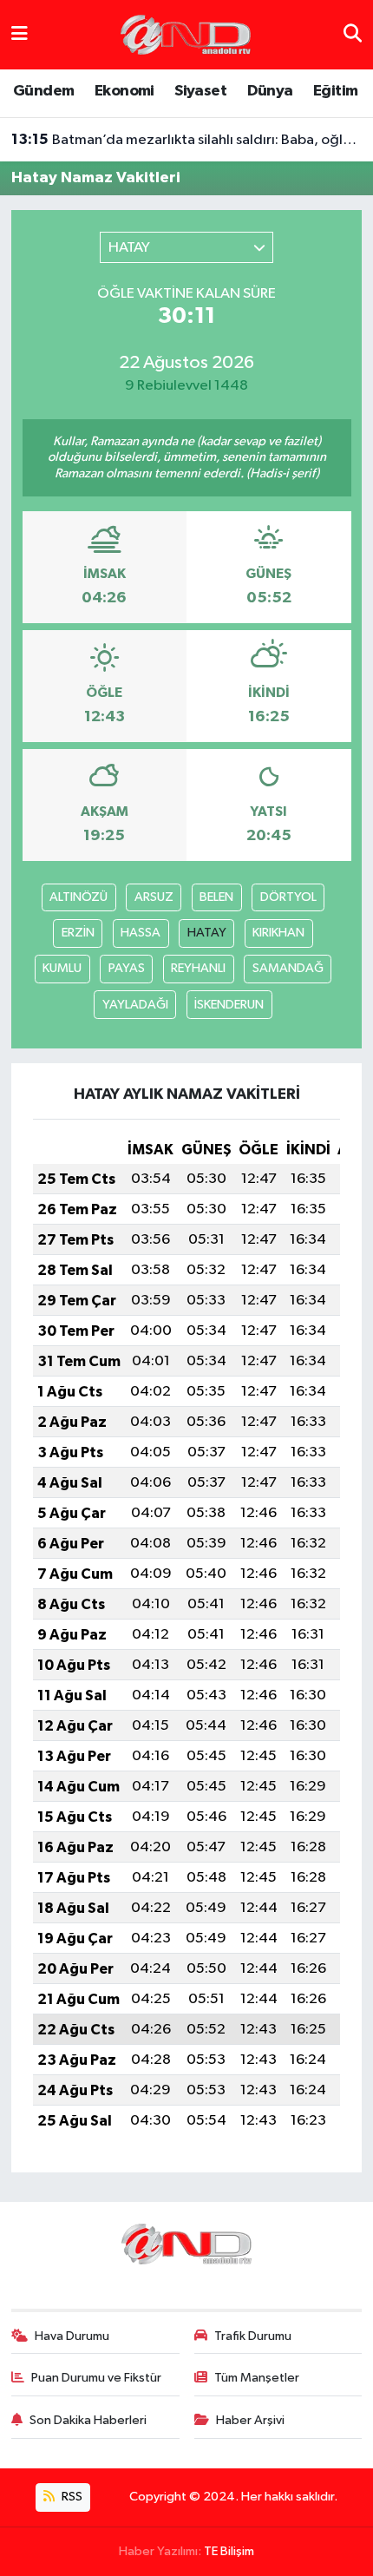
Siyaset (200, 91)
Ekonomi (124, 91)
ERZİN (78, 933)
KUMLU (62, 968)
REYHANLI (198, 968)
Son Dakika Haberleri (88, 2420)
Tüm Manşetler (257, 2378)
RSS (71, 2497)
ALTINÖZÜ (79, 897)
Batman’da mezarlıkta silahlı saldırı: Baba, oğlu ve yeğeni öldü (187, 140)
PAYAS (127, 968)
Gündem (43, 91)
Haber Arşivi (250, 2420)
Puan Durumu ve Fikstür (96, 2378)
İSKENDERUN (229, 1005)
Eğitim (335, 91)
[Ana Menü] (20, 34)
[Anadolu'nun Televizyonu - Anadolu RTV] (186, 34)
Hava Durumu (72, 2336)
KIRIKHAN (278, 933)
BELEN (216, 897)
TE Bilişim (229, 2551)
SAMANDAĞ (288, 968)
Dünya (270, 91)
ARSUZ (154, 897)
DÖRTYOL (288, 897)
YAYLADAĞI (135, 1005)
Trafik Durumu (253, 2336)
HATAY (207, 933)
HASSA (141, 933)
